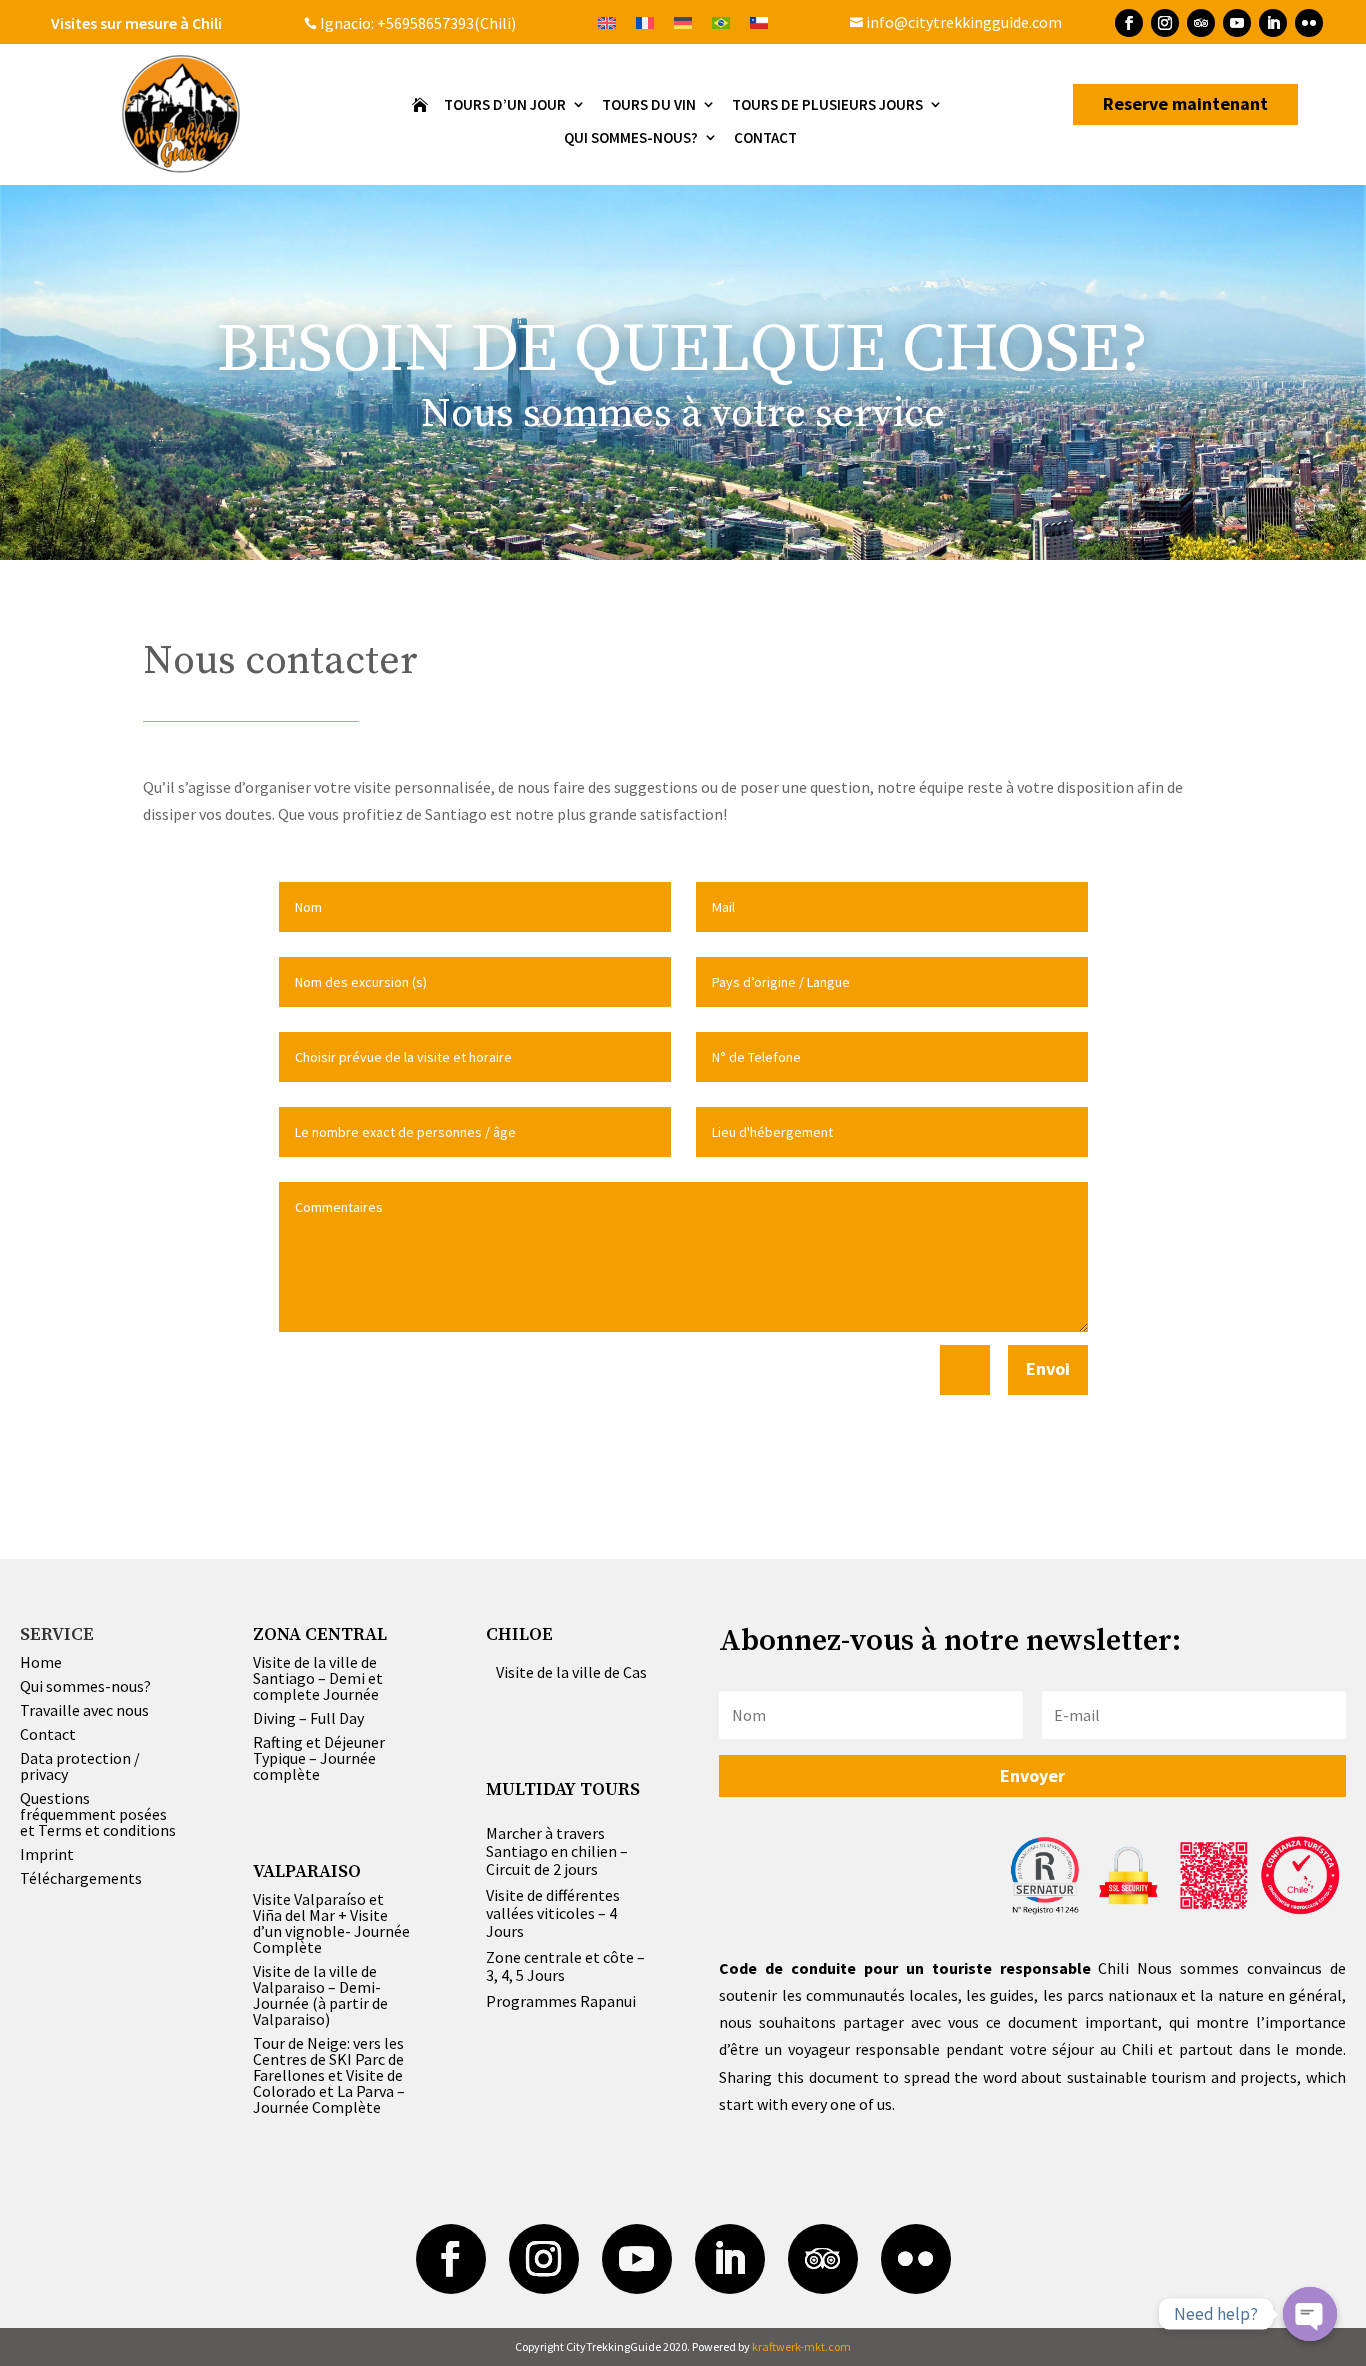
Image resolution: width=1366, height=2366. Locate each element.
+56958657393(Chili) (445, 23)
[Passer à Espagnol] (759, 21)
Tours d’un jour (505, 105)
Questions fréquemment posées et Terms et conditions (98, 1814)
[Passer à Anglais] (607, 21)
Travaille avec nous (84, 1710)
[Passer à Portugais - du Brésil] (721, 21)
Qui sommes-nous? (85, 1686)
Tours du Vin (649, 105)
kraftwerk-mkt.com (801, 2346)
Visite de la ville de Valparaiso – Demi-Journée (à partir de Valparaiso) (320, 1995)
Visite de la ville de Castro (582, 1672)
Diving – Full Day (308, 1718)
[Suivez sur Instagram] (1165, 23)
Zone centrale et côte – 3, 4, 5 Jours (565, 1966)
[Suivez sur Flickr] (1309, 23)
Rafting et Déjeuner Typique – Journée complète (319, 1758)
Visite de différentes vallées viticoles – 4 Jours (553, 1913)
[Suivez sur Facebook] (1129, 23)
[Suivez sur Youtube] (1237, 23)
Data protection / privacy (80, 1766)
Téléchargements (81, 1878)
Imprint (47, 1854)
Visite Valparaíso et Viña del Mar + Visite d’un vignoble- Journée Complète (331, 1923)
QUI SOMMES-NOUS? (631, 138)
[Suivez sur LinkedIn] (1273, 23)
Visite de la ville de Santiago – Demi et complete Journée (318, 1678)
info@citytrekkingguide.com (956, 22)
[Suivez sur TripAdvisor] (1201, 23)
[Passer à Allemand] (683, 21)
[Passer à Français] (645, 21)
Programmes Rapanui (561, 2001)
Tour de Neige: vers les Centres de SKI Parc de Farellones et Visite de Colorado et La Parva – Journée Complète (329, 2075)
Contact (765, 138)
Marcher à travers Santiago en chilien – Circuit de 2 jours (557, 1851)
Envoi (1048, 1368)
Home (41, 1662)
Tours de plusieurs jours (827, 105)
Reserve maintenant (1185, 103)
